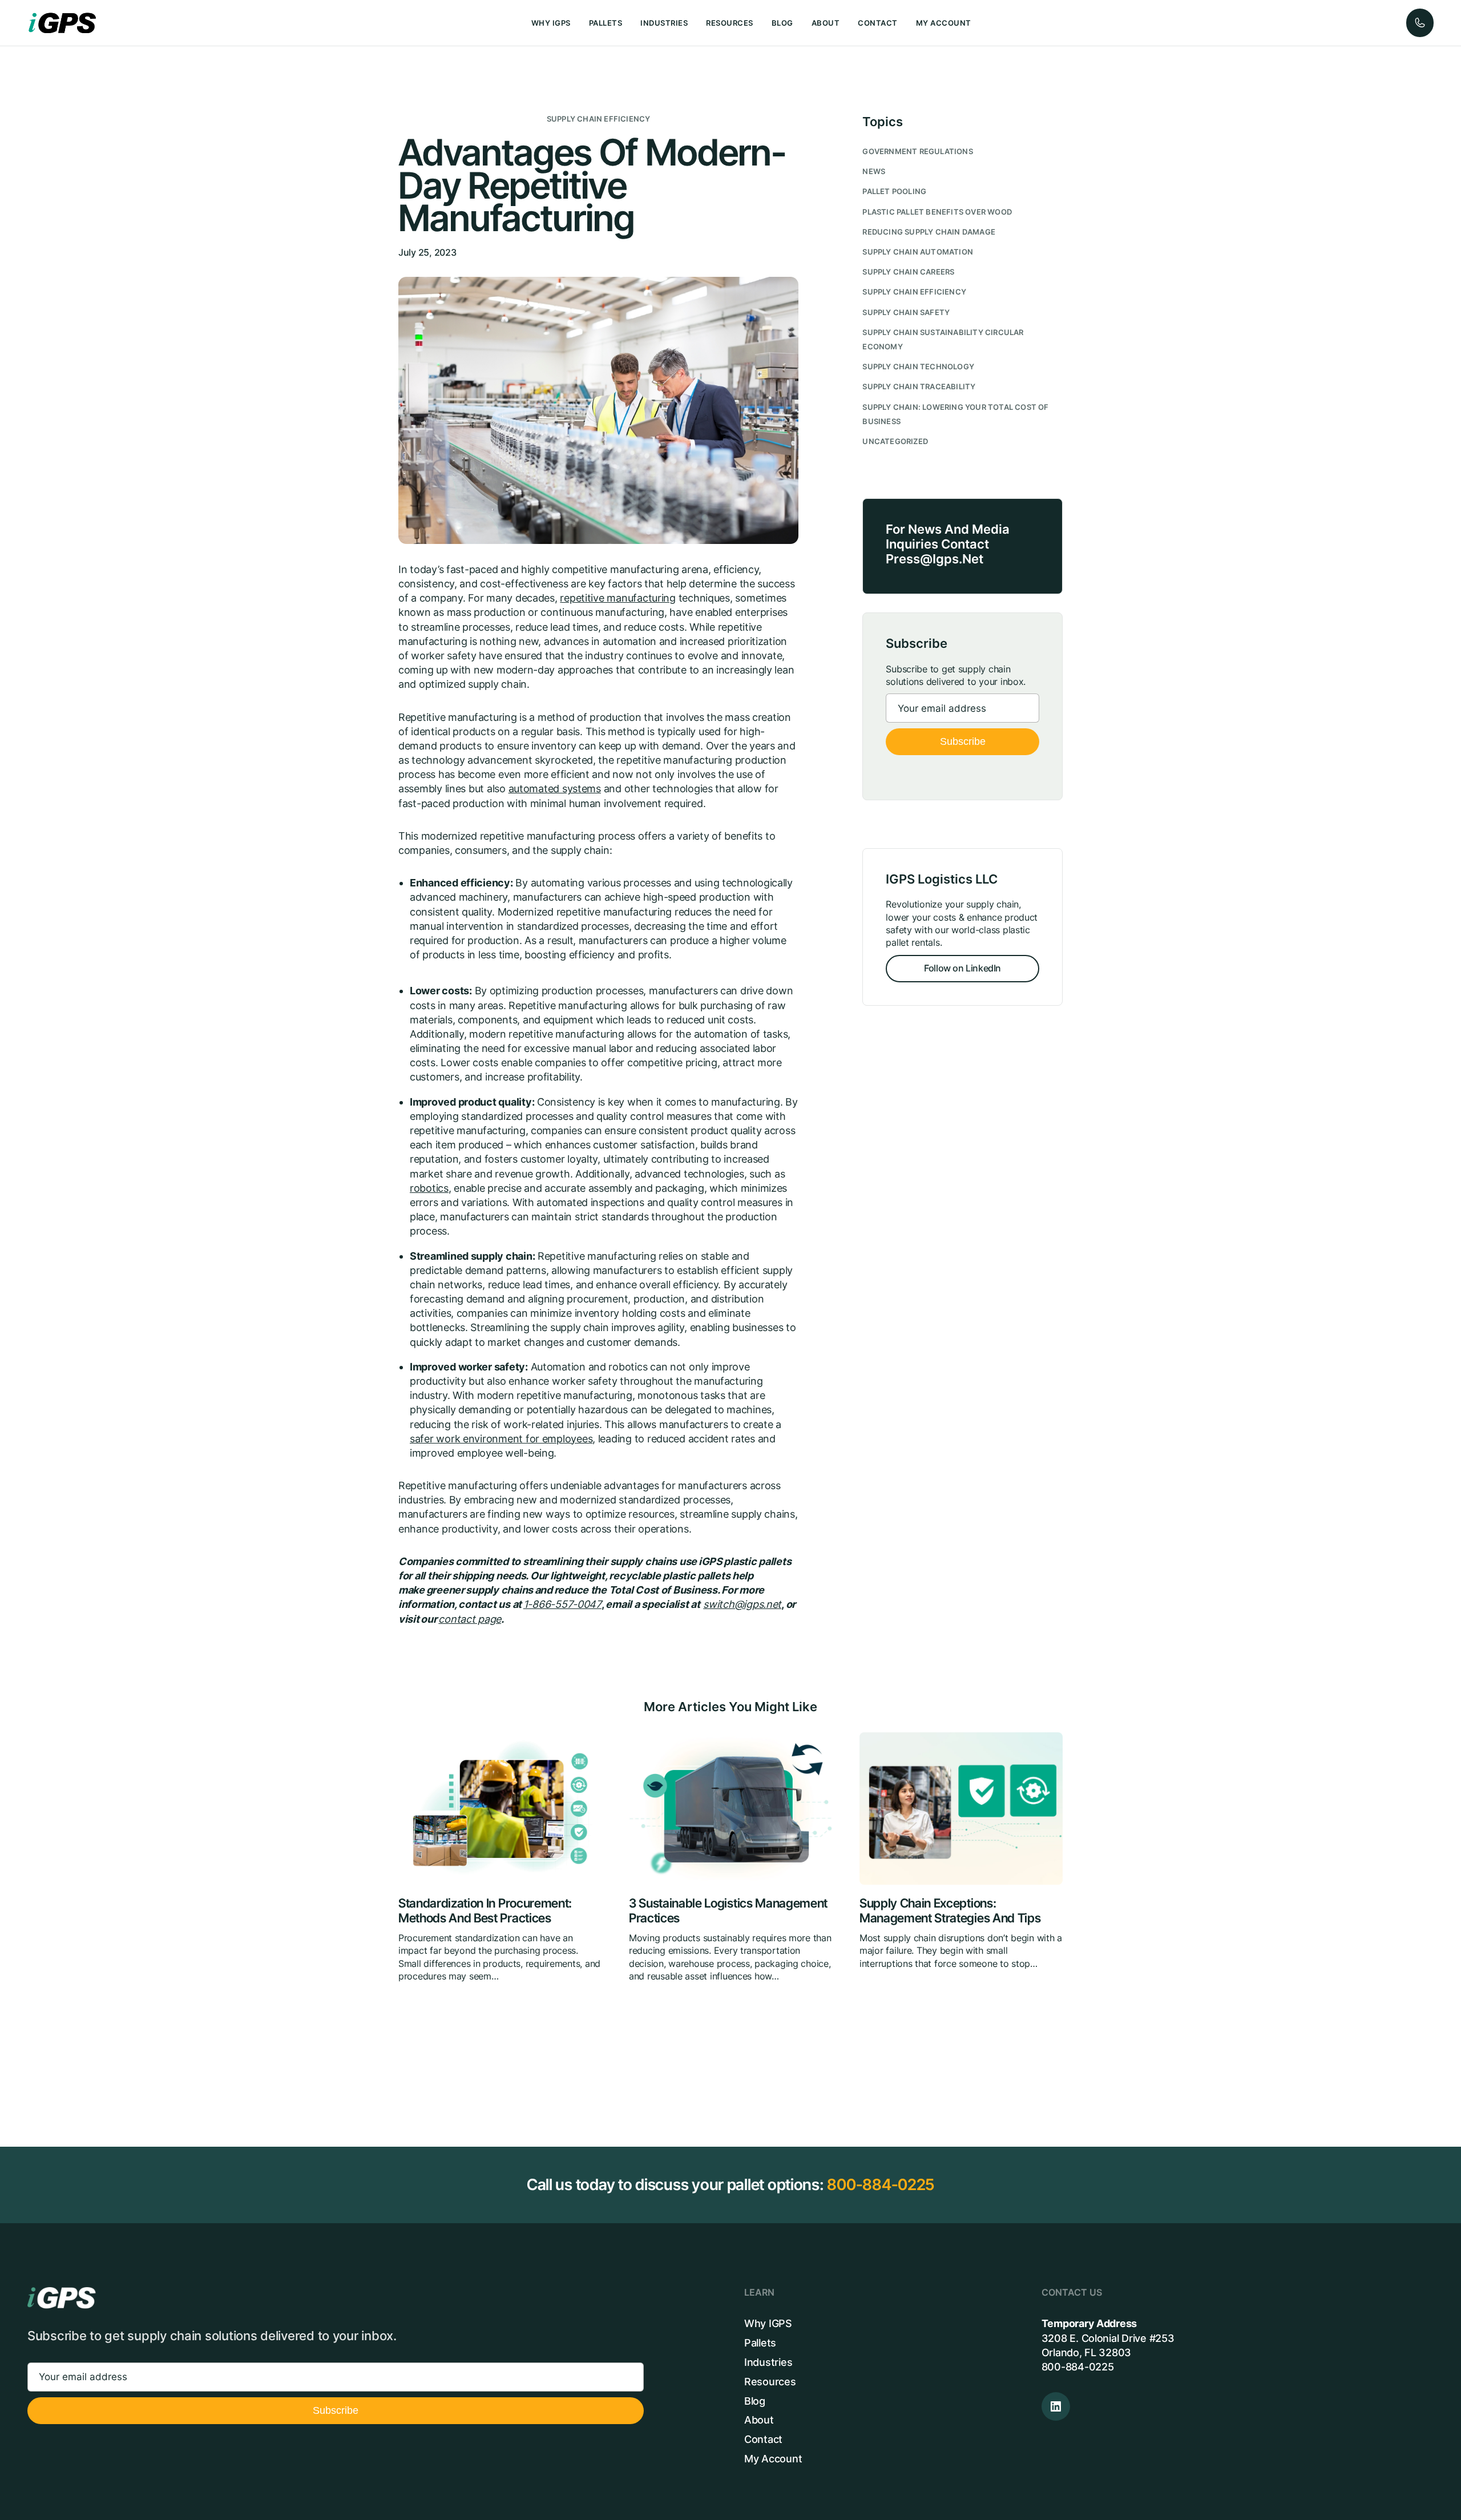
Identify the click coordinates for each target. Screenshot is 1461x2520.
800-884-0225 (881, 2185)
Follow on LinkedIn (962, 968)
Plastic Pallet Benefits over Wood (937, 212)
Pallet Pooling (894, 191)
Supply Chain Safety (906, 313)
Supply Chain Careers (908, 272)
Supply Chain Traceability (919, 387)
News (874, 172)
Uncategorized (895, 441)
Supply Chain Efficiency (599, 119)
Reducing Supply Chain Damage (929, 232)
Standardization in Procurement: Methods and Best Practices (485, 1911)
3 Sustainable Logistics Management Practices (728, 1911)
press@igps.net (935, 559)
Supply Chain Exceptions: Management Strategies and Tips (950, 1911)
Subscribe (963, 741)
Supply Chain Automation (918, 252)
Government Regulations (917, 152)
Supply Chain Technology (918, 367)
